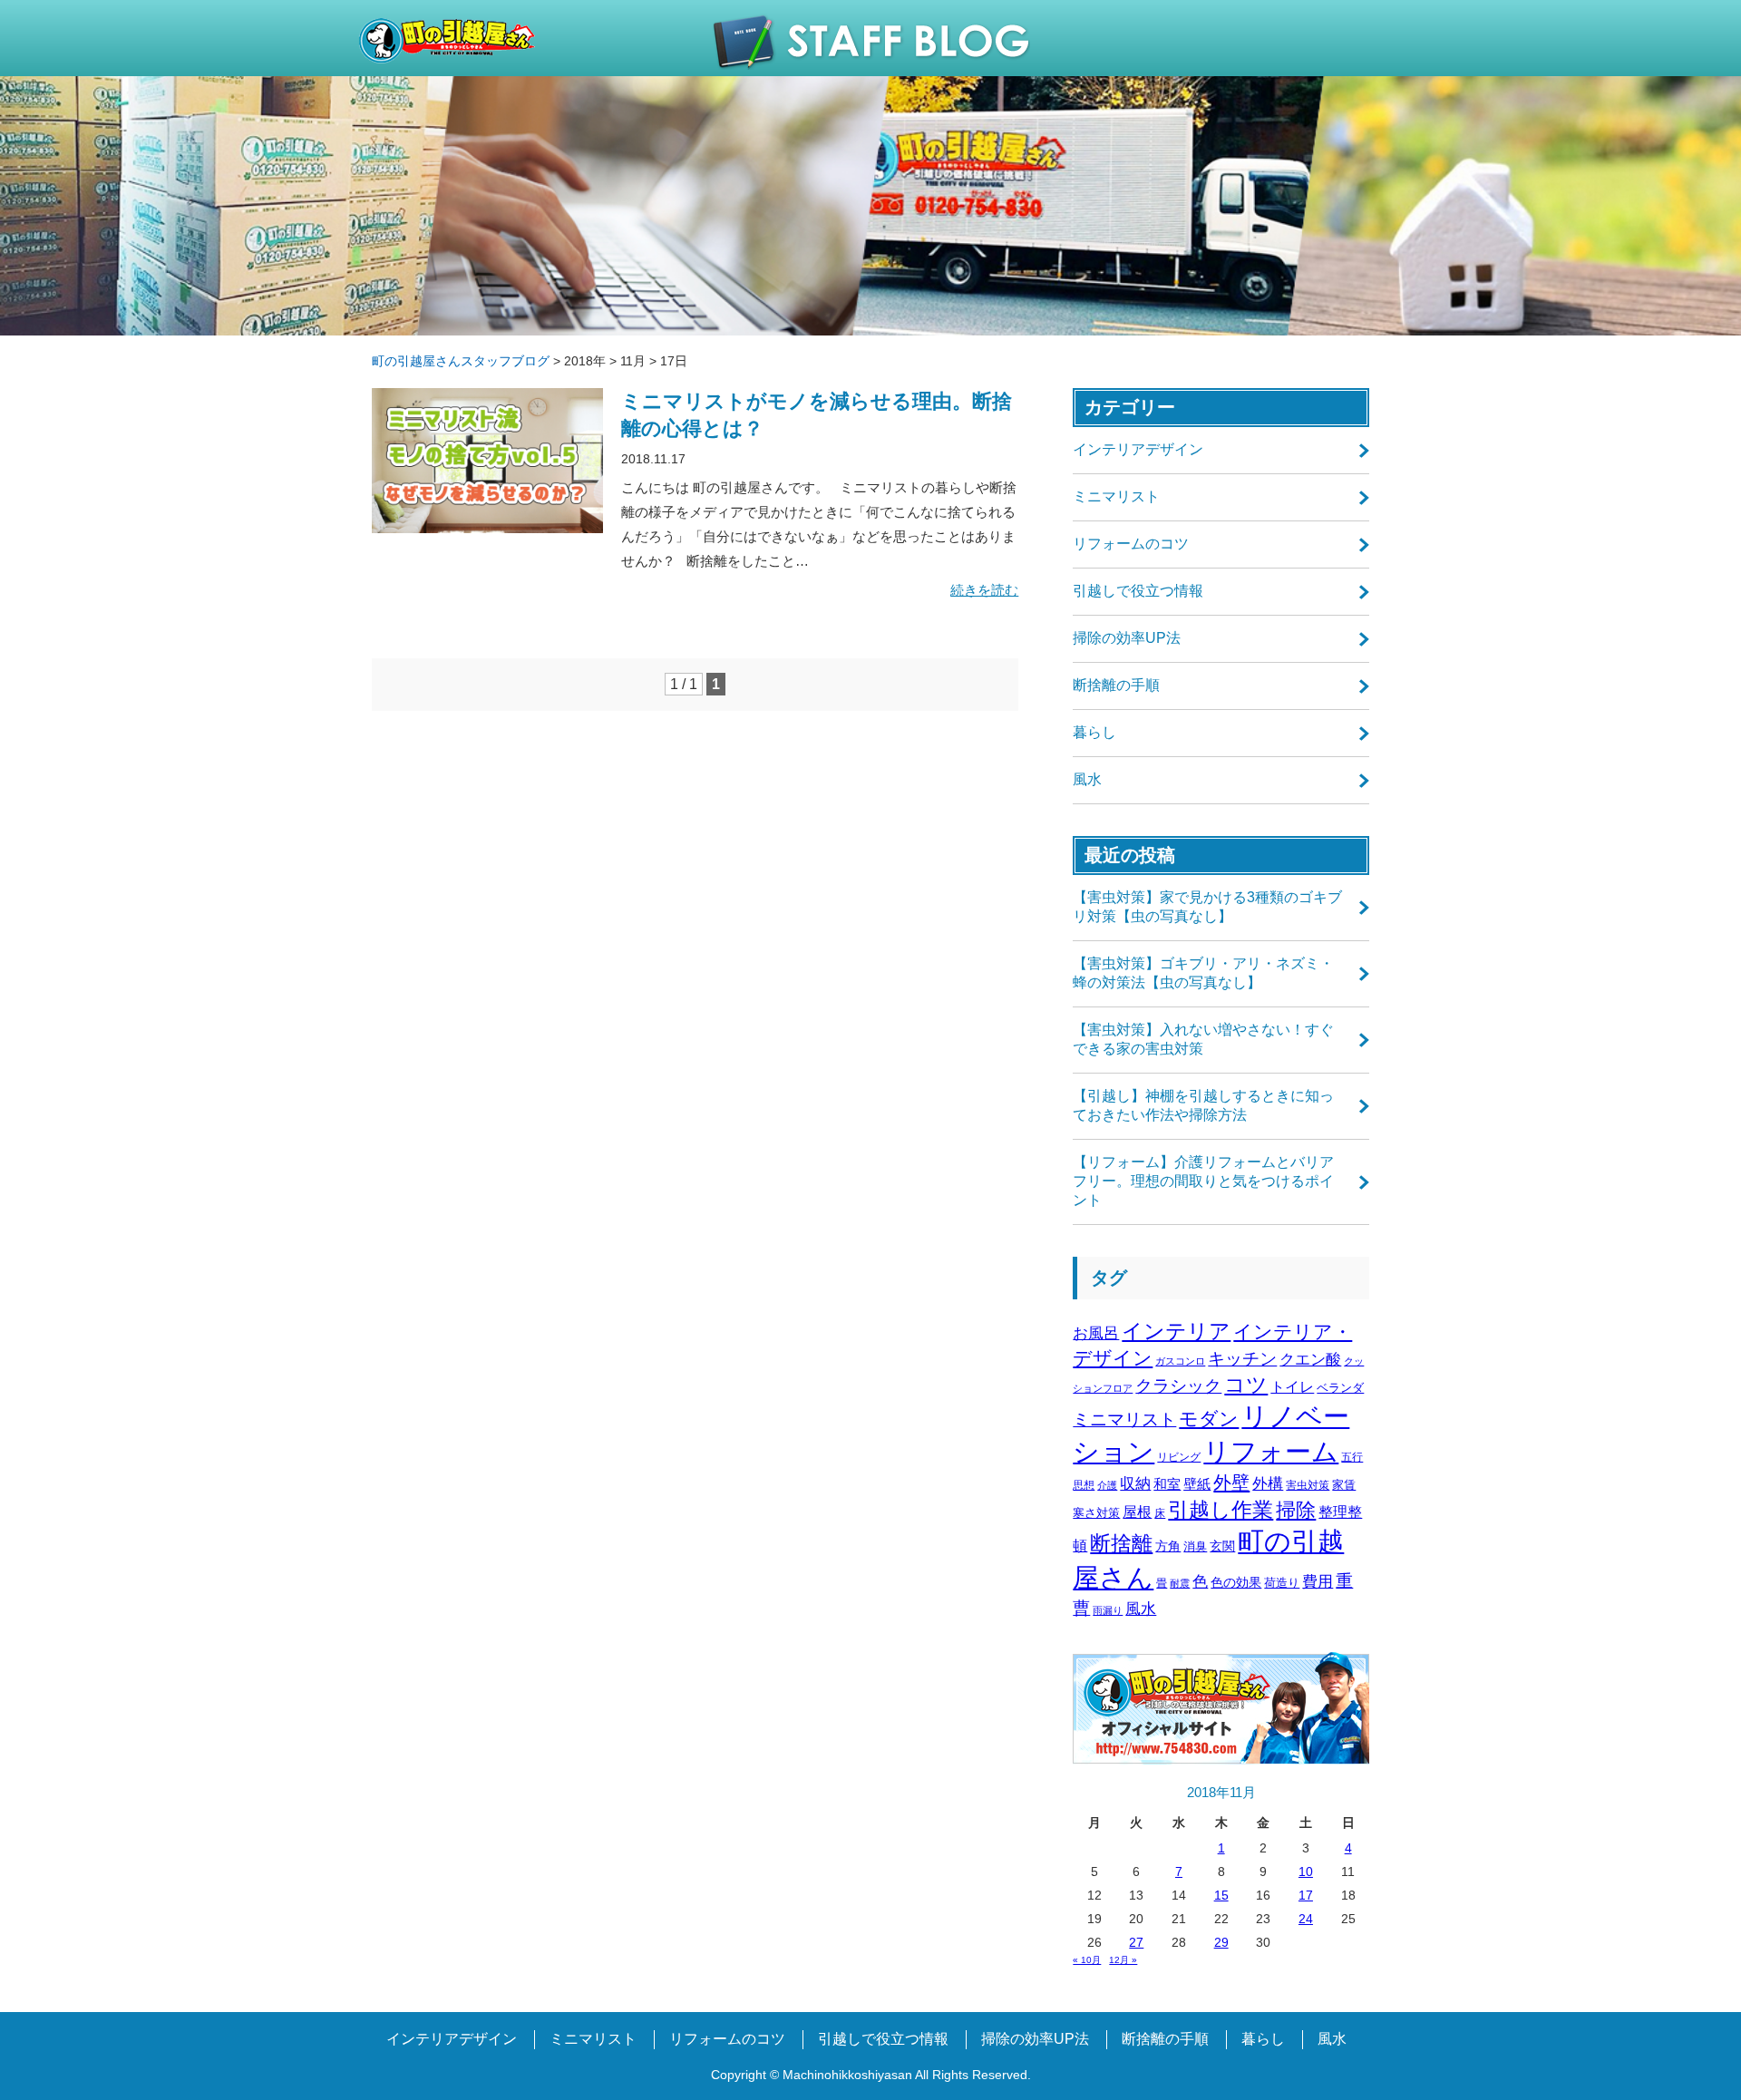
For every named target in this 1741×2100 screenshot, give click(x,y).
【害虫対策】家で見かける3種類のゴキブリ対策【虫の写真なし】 (1207, 907)
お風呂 (1096, 1333)
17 (1306, 1895)
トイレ (1292, 1386)
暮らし (1094, 732)
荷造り (1282, 1583)
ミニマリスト (1116, 496)
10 (1306, 1872)
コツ (1246, 1385)
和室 (1167, 1484)
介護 (1107, 1485)
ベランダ (1340, 1388)
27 (1136, 1942)
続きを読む (984, 590)
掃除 (1296, 1510)
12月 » (1123, 1960)
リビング (1179, 1457)
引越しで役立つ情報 (1138, 591)
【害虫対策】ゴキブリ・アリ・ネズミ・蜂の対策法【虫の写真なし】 (1203, 973)
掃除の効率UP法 (1127, 638)
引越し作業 (1221, 1510)
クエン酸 (1310, 1360)
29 (1221, 1942)
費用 (1318, 1582)
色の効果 (1236, 1582)
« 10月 (1087, 1960)
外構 (1268, 1484)
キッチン (1242, 1359)
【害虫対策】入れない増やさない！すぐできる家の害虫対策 (1203, 1039)
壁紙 (1197, 1484)
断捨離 (1121, 1544)
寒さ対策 (1096, 1513)
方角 (1168, 1546)
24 (1306, 1919)
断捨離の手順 (1116, 685)
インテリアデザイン (1138, 449)
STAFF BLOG (871, 42)
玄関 (1222, 1546)
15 (1221, 1895)
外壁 (1231, 1483)
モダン (1209, 1419)
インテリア (1176, 1331)
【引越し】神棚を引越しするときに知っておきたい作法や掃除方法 (1203, 1105)
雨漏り (1108, 1610)
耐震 (1180, 1583)
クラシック (1178, 1386)
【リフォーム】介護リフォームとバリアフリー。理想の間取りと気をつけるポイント (1203, 1181)
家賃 (1344, 1485)
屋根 (1137, 1512)
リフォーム (1271, 1452)
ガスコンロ (1180, 1361)
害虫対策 (1308, 1485)
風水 (1087, 779)
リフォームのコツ (1131, 544)
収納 (1135, 1484)
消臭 (1195, 1546)
